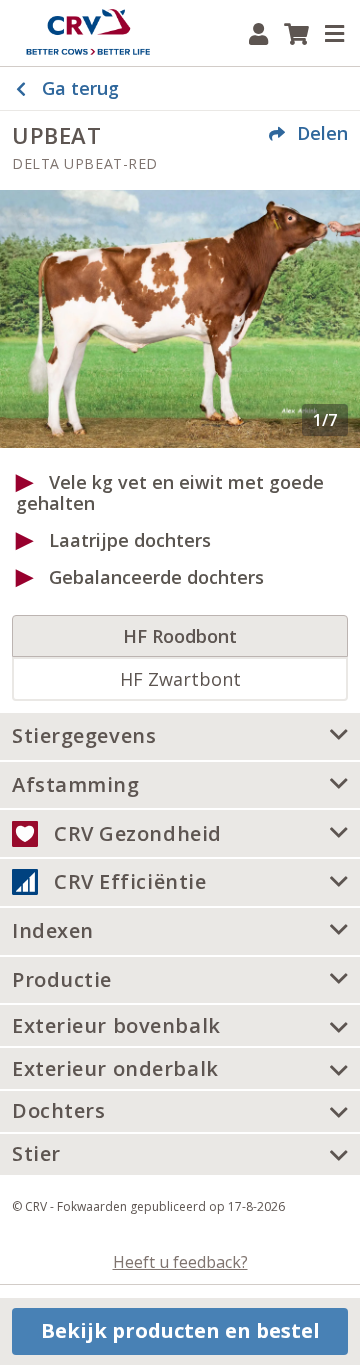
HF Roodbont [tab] (180, 636)
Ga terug (80, 88)
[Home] (88, 33)
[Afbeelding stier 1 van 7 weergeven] (180, 318)
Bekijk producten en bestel (180, 1330)
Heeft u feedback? (180, 1262)
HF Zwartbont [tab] (180, 679)
